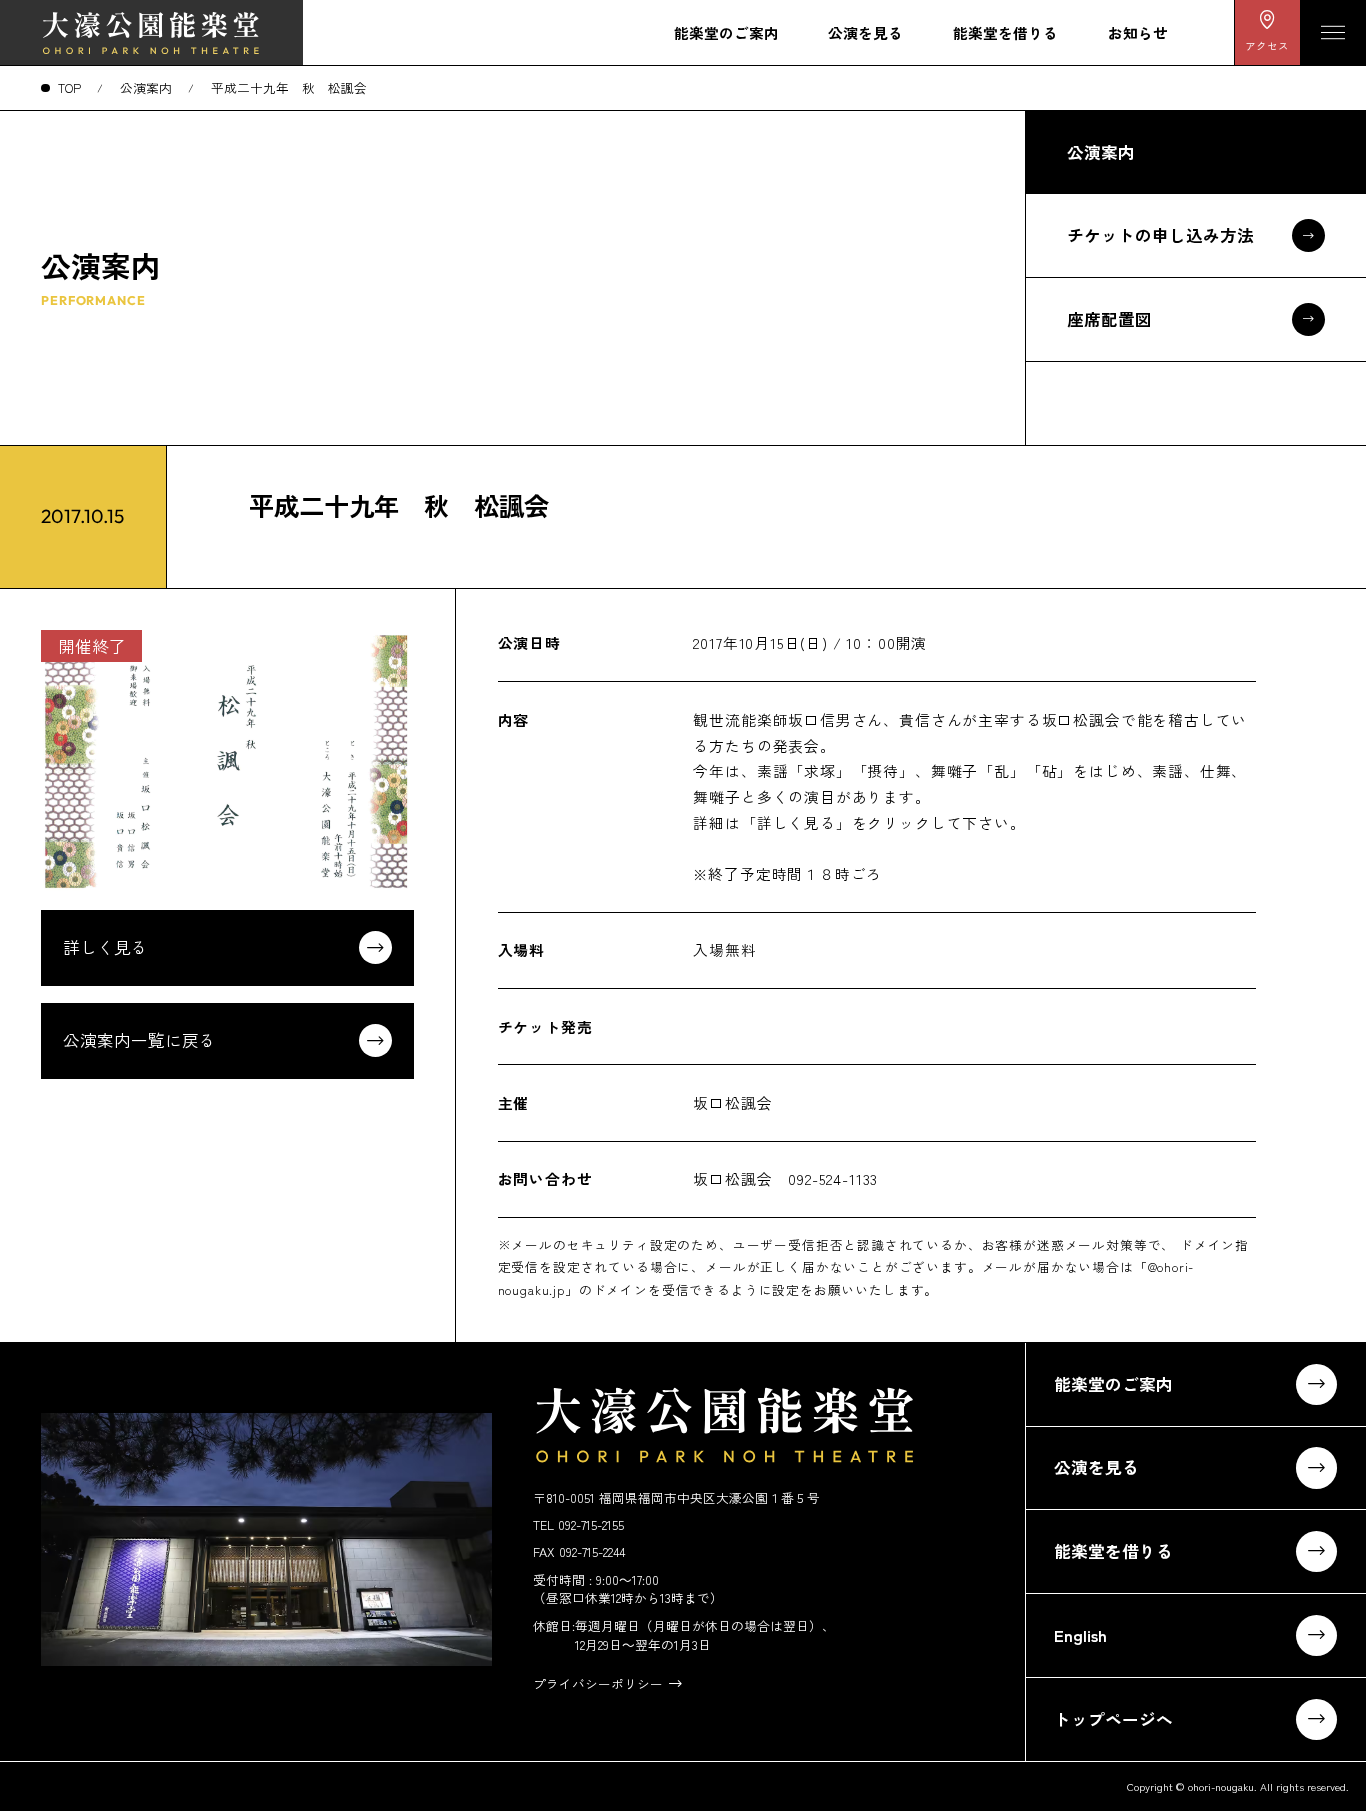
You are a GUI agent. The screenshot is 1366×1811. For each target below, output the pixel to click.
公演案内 (146, 88)
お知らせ (1138, 32)
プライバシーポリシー (598, 1684)
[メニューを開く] (1333, 32)
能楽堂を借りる (1005, 32)
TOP (69, 88)
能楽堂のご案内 (726, 32)
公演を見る (865, 32)
